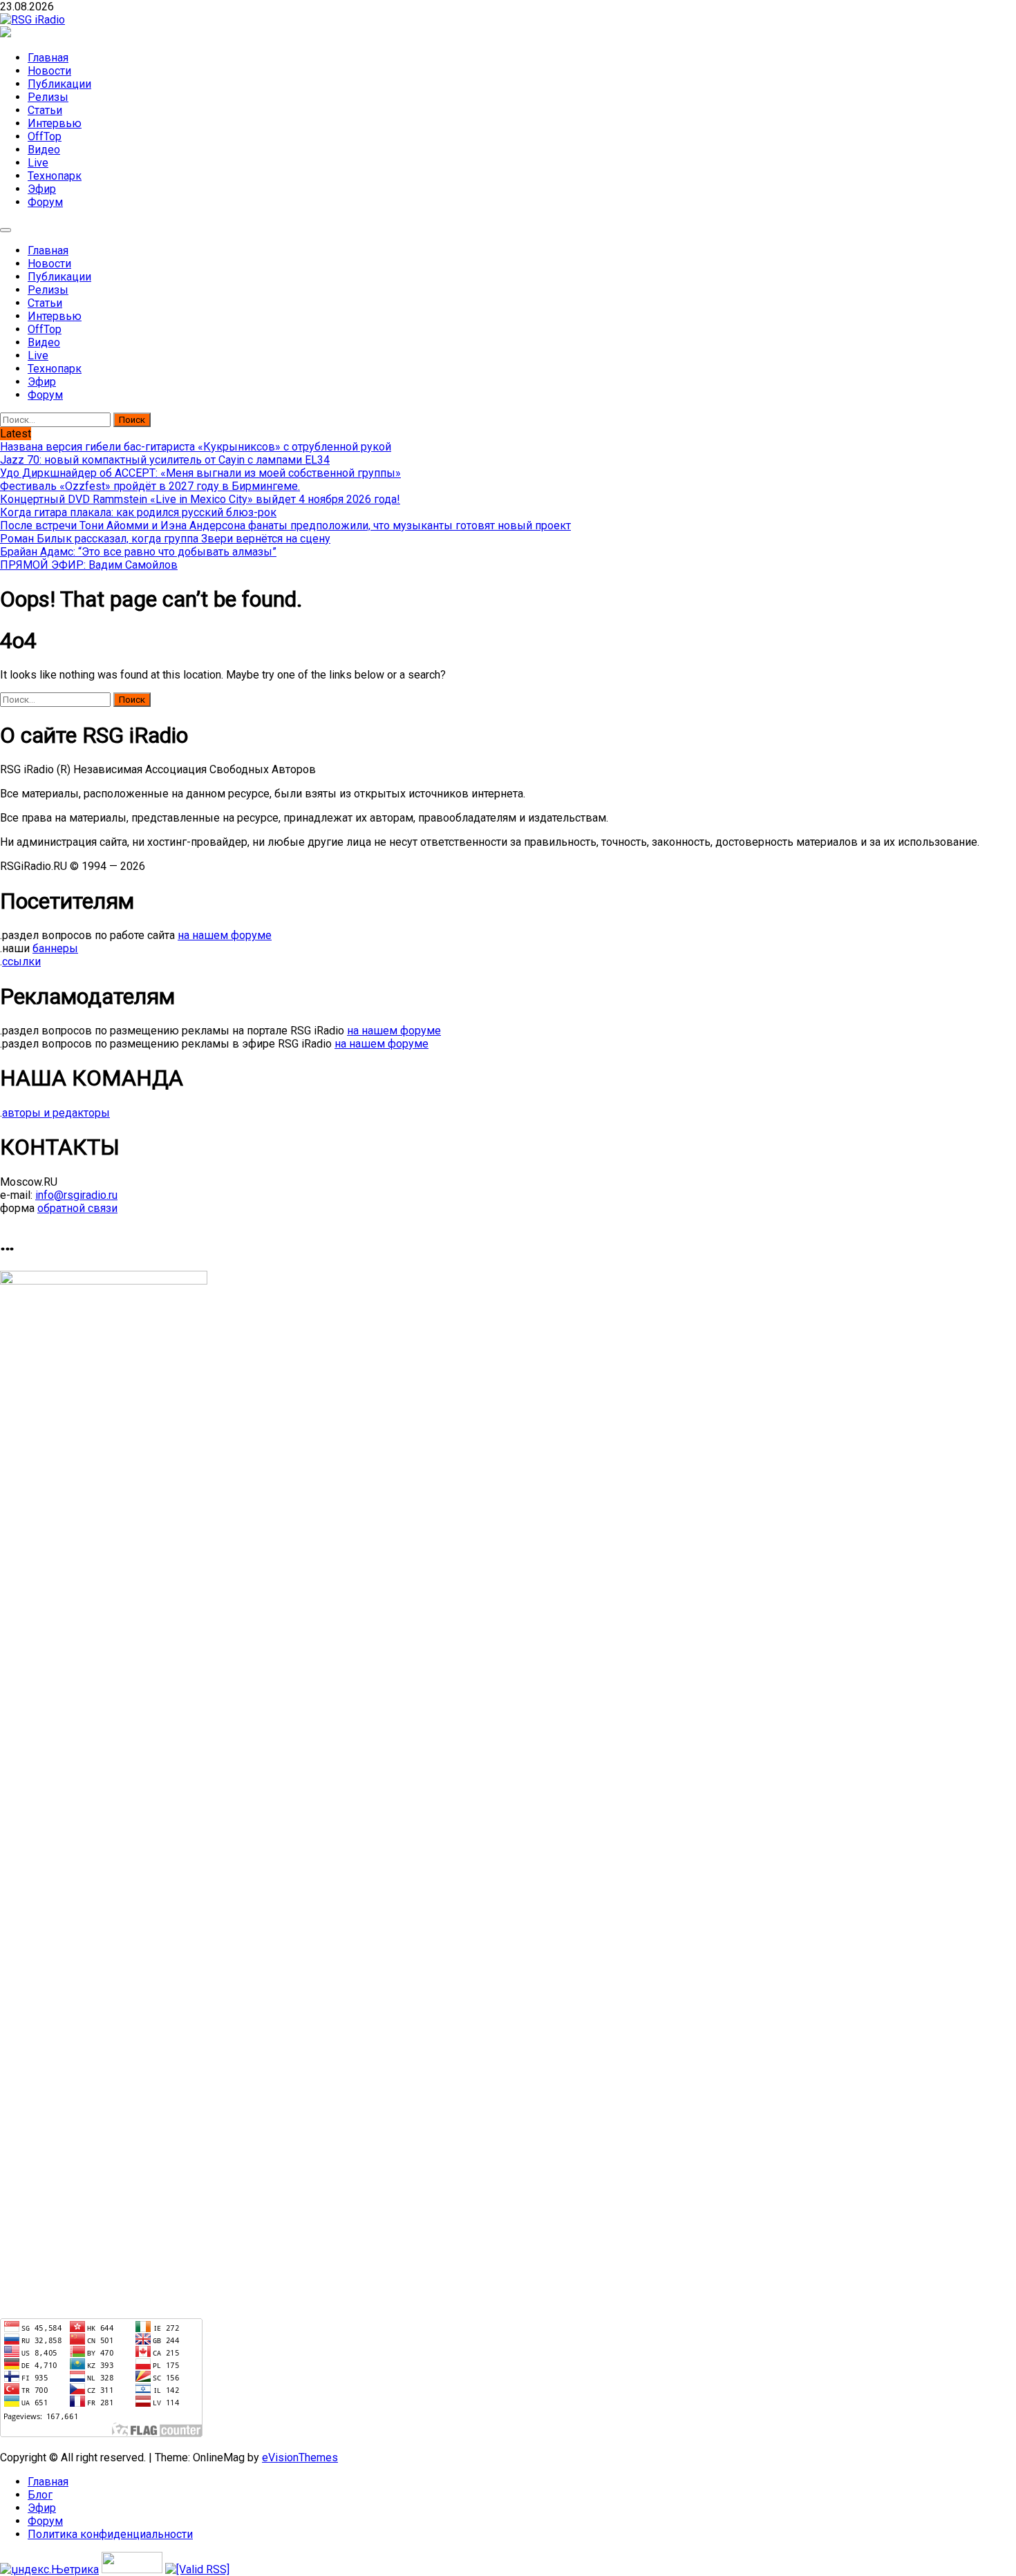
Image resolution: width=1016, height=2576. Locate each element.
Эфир (42, 189)
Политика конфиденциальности (110, 2534)
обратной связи (77, 1208)
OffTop (45, 136)
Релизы (48, 97)
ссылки (21, 962)
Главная (48, 58)
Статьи (45, 110)
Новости (49, 71)
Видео (44, 150)
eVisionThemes (300, 2457)
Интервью (55, 123)
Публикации (59, 84)
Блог (40, 2495)
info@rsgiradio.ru (76, 1195)
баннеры (55, 948)
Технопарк (55, 176)
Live (38, 163)
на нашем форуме (225, 935)
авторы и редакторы (56, 1113)
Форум (45, 202)
